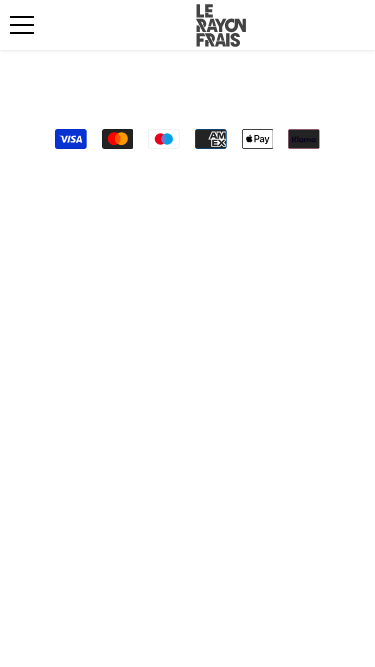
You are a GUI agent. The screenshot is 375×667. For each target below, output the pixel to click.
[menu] (22, 25)
